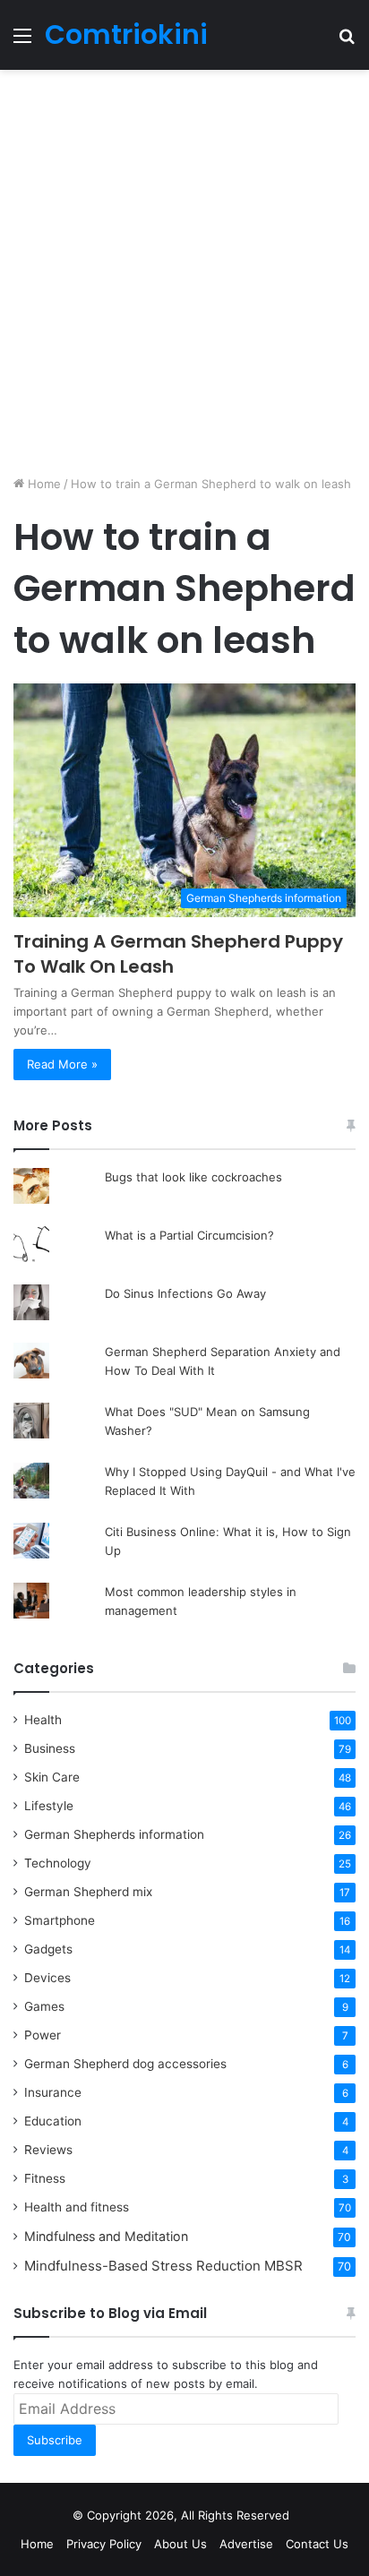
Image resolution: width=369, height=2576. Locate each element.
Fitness (45, 2178)
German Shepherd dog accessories (125, 2064)
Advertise (246, 2544)
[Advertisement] (184, 272)
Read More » (62, 1064)
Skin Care (52, 1777)
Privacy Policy (104, 2544)
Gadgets (48, 1949)
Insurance (53, 2092)
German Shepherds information (114, 1834)
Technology (58, 1863)
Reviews (48, 2150)
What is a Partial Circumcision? (189, 1235)
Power (43, 2035)
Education (53, 2121)
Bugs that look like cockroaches (193, 1177)
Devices (47, 1978)
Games (44, 2006)
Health (43, 1720)
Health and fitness (77, 2207)
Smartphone (60, 1920)
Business (50, 1748)
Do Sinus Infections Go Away (185, 1293)
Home (43, 484)
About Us (180, 2544)
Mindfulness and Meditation (106, 2236)
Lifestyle (49, 1806)
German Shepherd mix (88, 1892)
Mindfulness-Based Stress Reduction (163, 2266)
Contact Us (317, 2544)
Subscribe (55, 2440)
